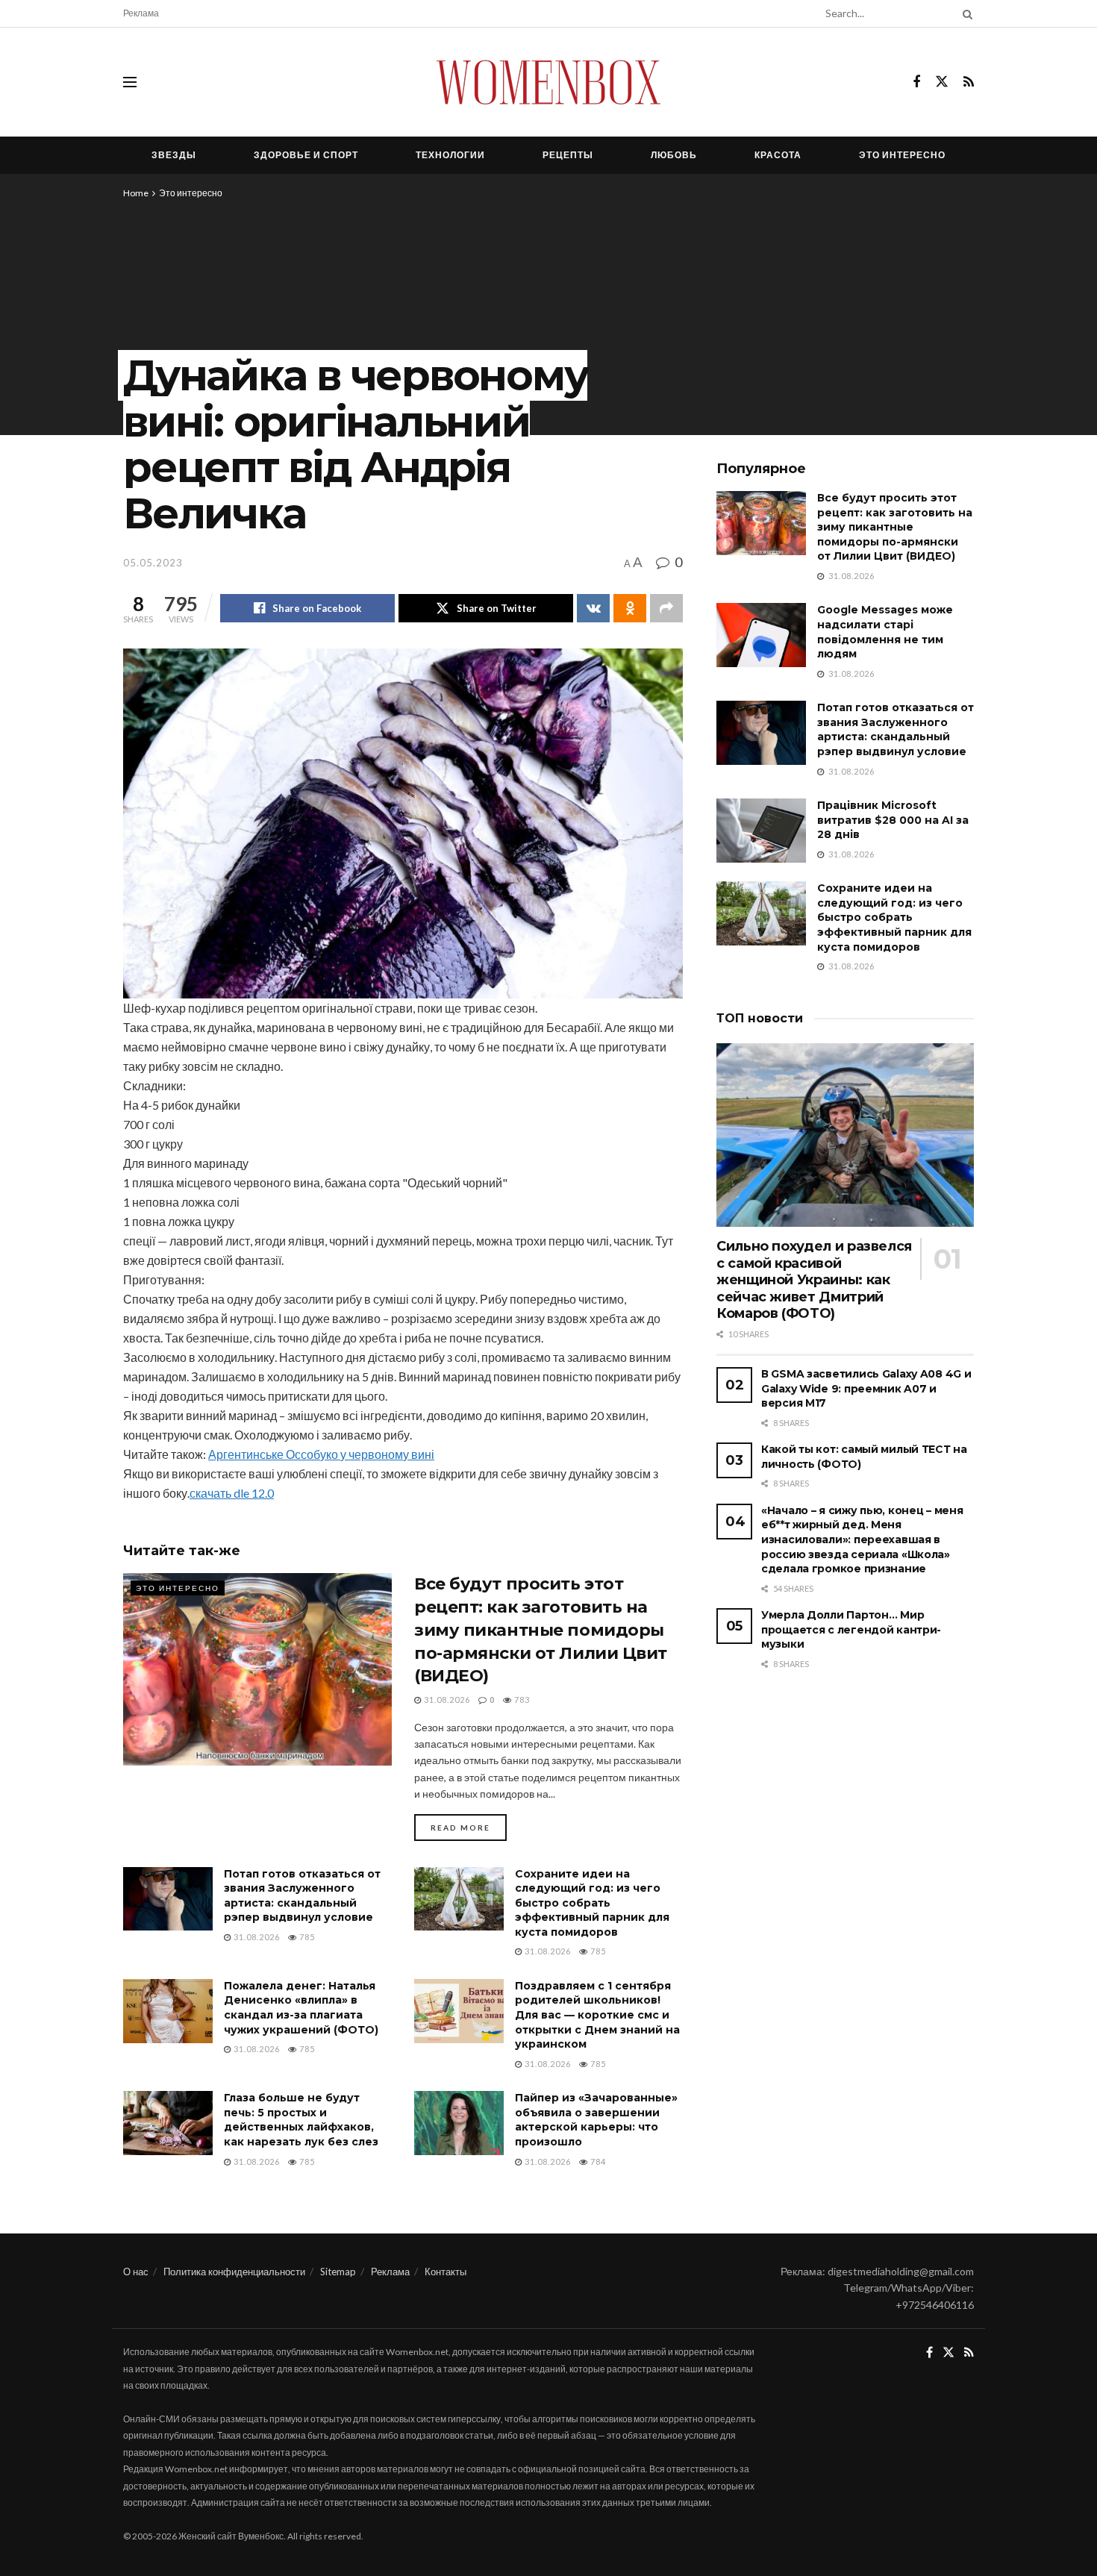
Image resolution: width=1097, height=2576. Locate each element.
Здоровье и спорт (306, 155)
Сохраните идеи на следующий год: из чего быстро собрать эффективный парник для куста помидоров (592, 1903)
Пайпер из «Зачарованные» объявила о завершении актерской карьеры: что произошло (596, 2120)
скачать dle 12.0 (232, 1493)
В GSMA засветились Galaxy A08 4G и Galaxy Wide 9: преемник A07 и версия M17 (866, 1388)
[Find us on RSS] (969, 82)
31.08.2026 (446, 1700)
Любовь (674, 155)
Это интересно (902, 155)
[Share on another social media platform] (666, 608)
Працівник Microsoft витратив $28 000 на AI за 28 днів (893, 820)
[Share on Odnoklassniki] (630, 608)
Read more (469, 1827)
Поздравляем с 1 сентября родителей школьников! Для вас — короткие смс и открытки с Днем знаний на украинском (597, 2015)
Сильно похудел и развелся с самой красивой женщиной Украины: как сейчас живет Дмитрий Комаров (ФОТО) (814, 1280)
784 (597, 2161)
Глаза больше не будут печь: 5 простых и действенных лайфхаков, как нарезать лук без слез (301, 2120)
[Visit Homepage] (548, 82)
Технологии (450, 155)
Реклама (141, 13)
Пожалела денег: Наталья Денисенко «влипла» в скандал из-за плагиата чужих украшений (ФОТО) (301, 2008)
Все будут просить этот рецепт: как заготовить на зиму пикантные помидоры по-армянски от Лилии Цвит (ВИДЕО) (541, 1630)
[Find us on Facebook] (916, 82)
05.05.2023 (153, 563)
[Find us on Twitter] (942, 82)
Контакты (446, 2272)
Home (136, 193)
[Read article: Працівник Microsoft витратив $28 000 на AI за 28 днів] (761, 831)
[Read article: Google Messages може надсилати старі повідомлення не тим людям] (761, 635)
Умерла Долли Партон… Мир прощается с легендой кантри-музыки (851, 1629)
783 (521, 1700)
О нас (136, 2272)
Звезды (174, 155)
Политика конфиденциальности (234, 2272)
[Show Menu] (130, 82)
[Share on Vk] (593, 608)
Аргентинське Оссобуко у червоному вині (321, 1454)
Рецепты (568, 155)
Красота (778, 155)
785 (306, 1937)
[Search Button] (965, 13)
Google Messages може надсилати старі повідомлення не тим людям (885, 632)
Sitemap (338, 2272)
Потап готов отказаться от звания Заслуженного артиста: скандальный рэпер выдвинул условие (302, 1896)
